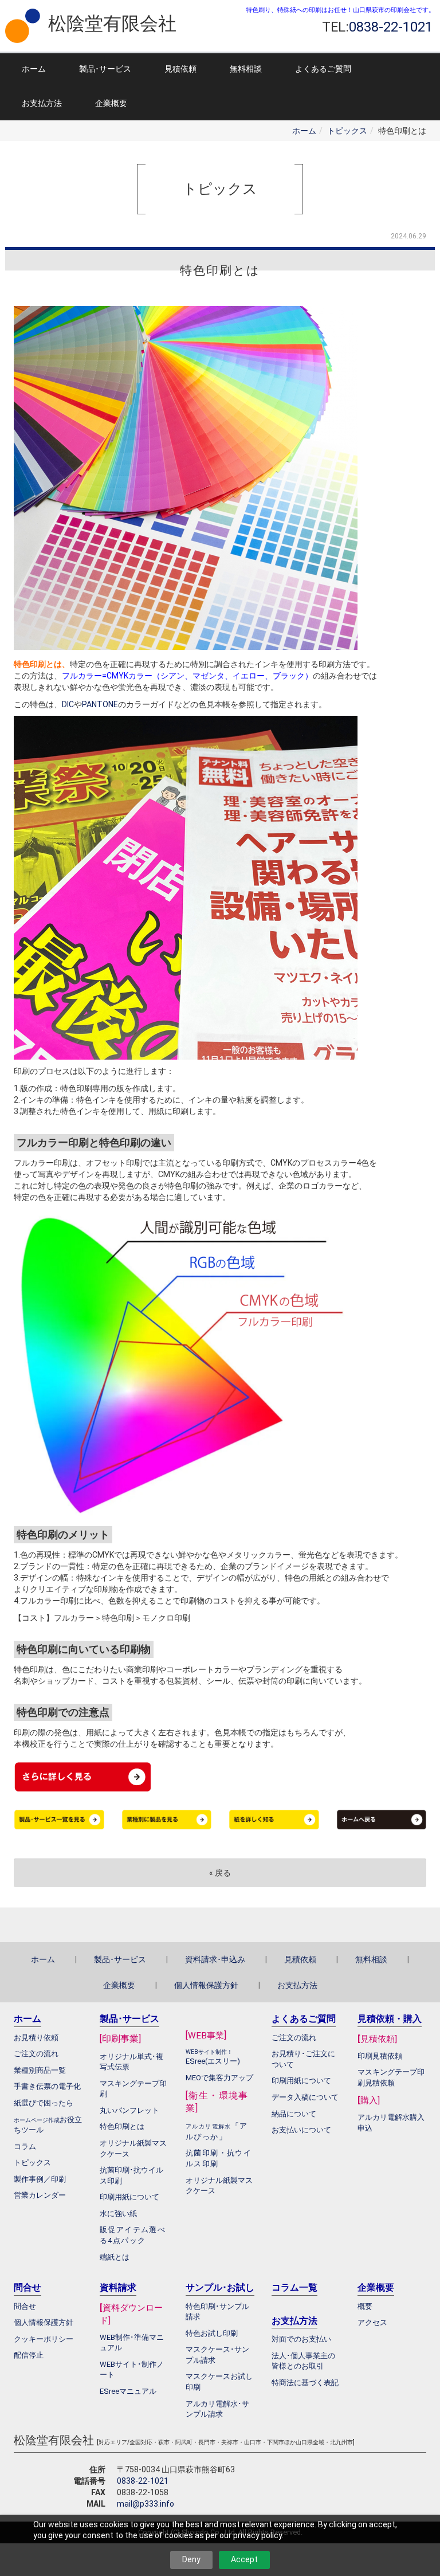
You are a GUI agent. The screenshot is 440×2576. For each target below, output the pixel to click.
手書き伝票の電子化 (47, 2086)
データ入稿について (305, 2097)
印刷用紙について (129, 2197)
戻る (220, 1873)
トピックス (347, 131)
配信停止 (29, 2355)
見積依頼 (180, 69)
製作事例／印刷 (40, 2179)
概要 (365, 2306)
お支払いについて (301, 2130)
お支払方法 (42, 103)
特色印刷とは (122, 2126)
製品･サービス (105, 69)
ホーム (34, 69)
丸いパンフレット (129, 2110)
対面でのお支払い (301, 2339)
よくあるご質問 (323, 69)
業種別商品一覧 (40, 2070)
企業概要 (111, 103)
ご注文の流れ (294, 2038)
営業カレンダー (40, 2195)
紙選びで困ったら (44, 2103)
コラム (25, 2146)
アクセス (372, 2322)
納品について (294, 2114)
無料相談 (246, 69)
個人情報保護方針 (206, 1985)
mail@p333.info (146, 2504)
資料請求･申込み (215, 1959)
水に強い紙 (118, 2214)
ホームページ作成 (37, 2120)
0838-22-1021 (143, 2481)
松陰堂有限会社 (112, 23)
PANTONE (100, 704)
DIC (68, 704)
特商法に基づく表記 (305, 2383)
